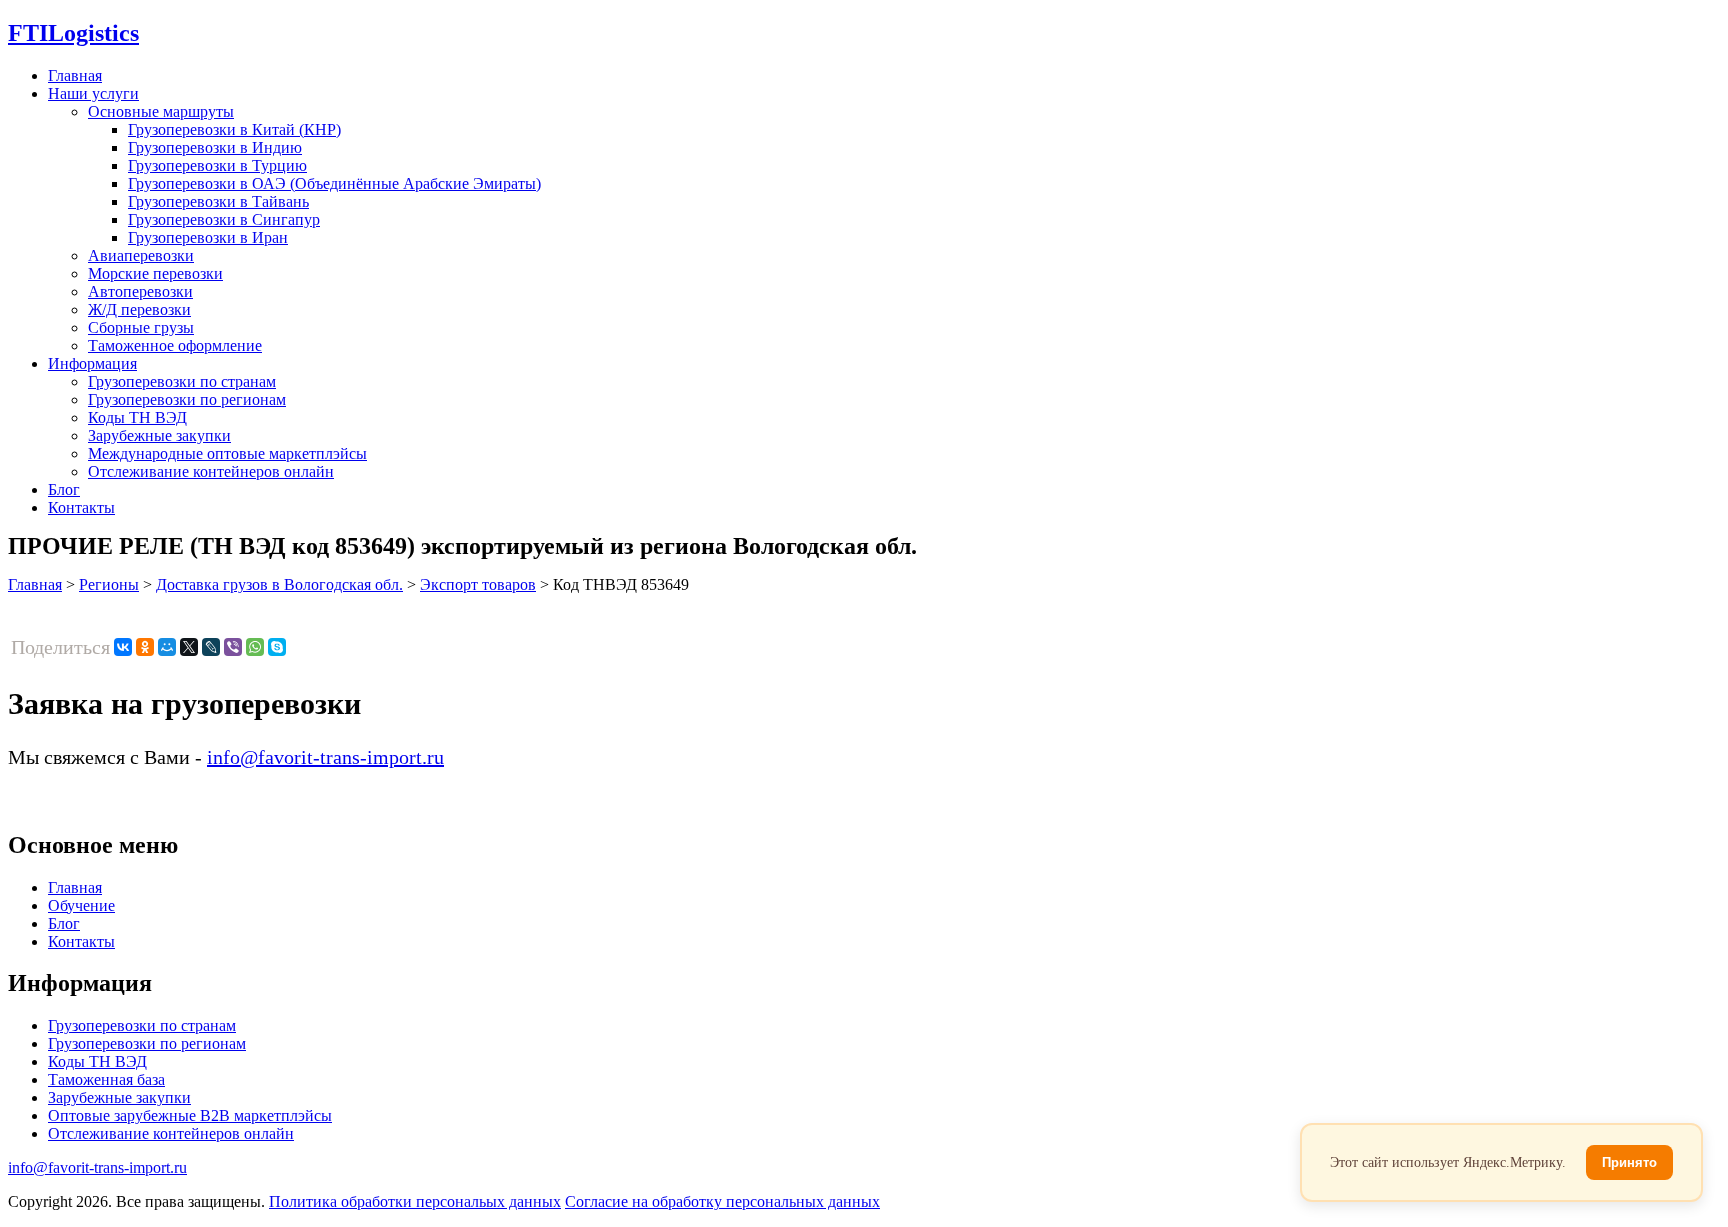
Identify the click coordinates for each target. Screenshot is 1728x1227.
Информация (92, 363)
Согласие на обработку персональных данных (722, 1201)
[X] (189, 647)
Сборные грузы (141, 327)
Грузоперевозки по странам (182, 381)
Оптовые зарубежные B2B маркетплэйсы (190, 1115)
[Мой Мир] (167, 647)
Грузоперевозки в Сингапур (224, 219)
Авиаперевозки (141, 255)
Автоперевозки (140, 291)
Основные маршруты (161, 111)
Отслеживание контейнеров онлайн (211, 471)
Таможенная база (106, 1079)
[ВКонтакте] (123, 647)
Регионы (109, 584)
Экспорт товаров (478, 584)
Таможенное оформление (175, 345)
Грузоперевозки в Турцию (217, 165)
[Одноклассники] (145, 647)
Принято (1629, 1162)
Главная (75, 75)
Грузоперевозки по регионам (187, 399)
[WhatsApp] (255, 647)
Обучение (81, 905)
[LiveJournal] (211, 647)
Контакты (81, 507)
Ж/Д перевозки (139, 309)
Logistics (73, 33)
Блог (64, 489)
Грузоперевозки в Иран (208, 237)
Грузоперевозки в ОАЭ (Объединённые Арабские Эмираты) (334, 183)
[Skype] (277, 647)
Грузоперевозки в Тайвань (218, 201)
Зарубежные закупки (159, 435)
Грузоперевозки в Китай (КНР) (234, 129)
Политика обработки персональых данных (415, 1201)
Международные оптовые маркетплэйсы (227, 453)
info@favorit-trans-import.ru (325, 757)
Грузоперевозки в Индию (215, 147)
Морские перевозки (155, 273)
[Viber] (233, 647)
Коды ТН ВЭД (137, 417)
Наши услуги (93, 93)
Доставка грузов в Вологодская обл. (279, 584)
